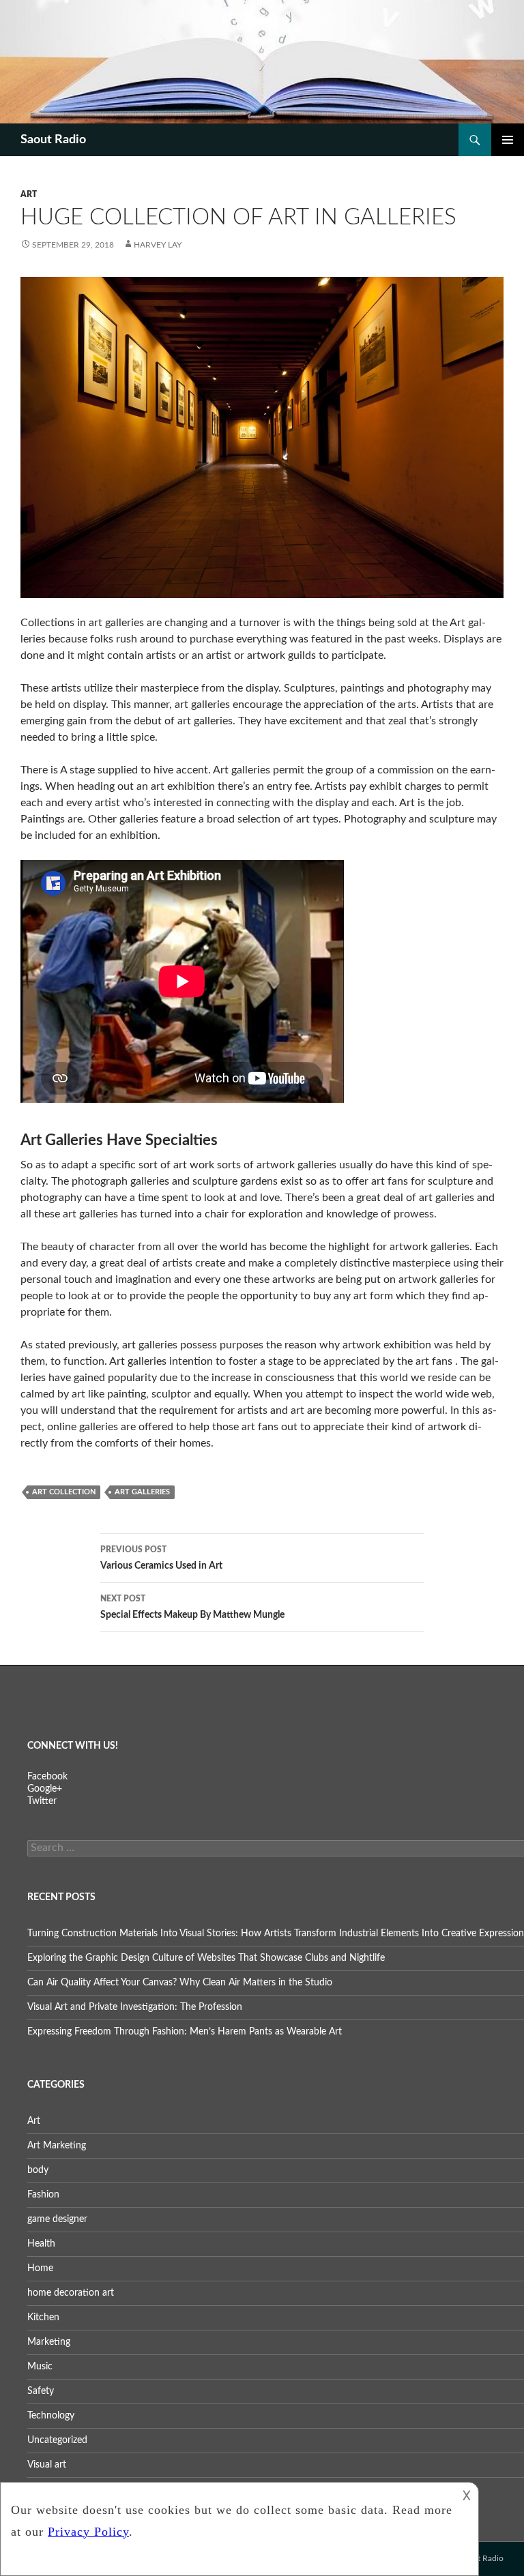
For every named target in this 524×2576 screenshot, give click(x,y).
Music (40, 2367)
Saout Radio (53, 140)
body (38, 2170)
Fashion (43, 2195)
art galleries (142, 1492)
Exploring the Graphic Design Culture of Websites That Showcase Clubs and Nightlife (206, 1958)
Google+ (45, 1789)
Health (41, 2244)
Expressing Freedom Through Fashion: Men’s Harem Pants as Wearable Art (185, 2032)
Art (29, 194)
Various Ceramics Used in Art (161, 1558)
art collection (64, 1492)
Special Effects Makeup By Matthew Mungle (192, 1607)
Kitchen (43, 2318)
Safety (41, 2391)
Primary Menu (508, 140)
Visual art (47, 2465)
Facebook (47, 1777)
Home (40, 2268)
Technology (51, 2416)
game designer (57, 2219)
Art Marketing (57, 2146)
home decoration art (71, 2293)
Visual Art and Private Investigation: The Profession (135, 2007)
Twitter (42, 1801)
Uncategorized (57, 2440)
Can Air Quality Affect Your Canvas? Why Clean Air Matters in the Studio (180, 1983)
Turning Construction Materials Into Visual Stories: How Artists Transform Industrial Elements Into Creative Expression (276, 1934)
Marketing (49, 2342)
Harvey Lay (158, 245)
